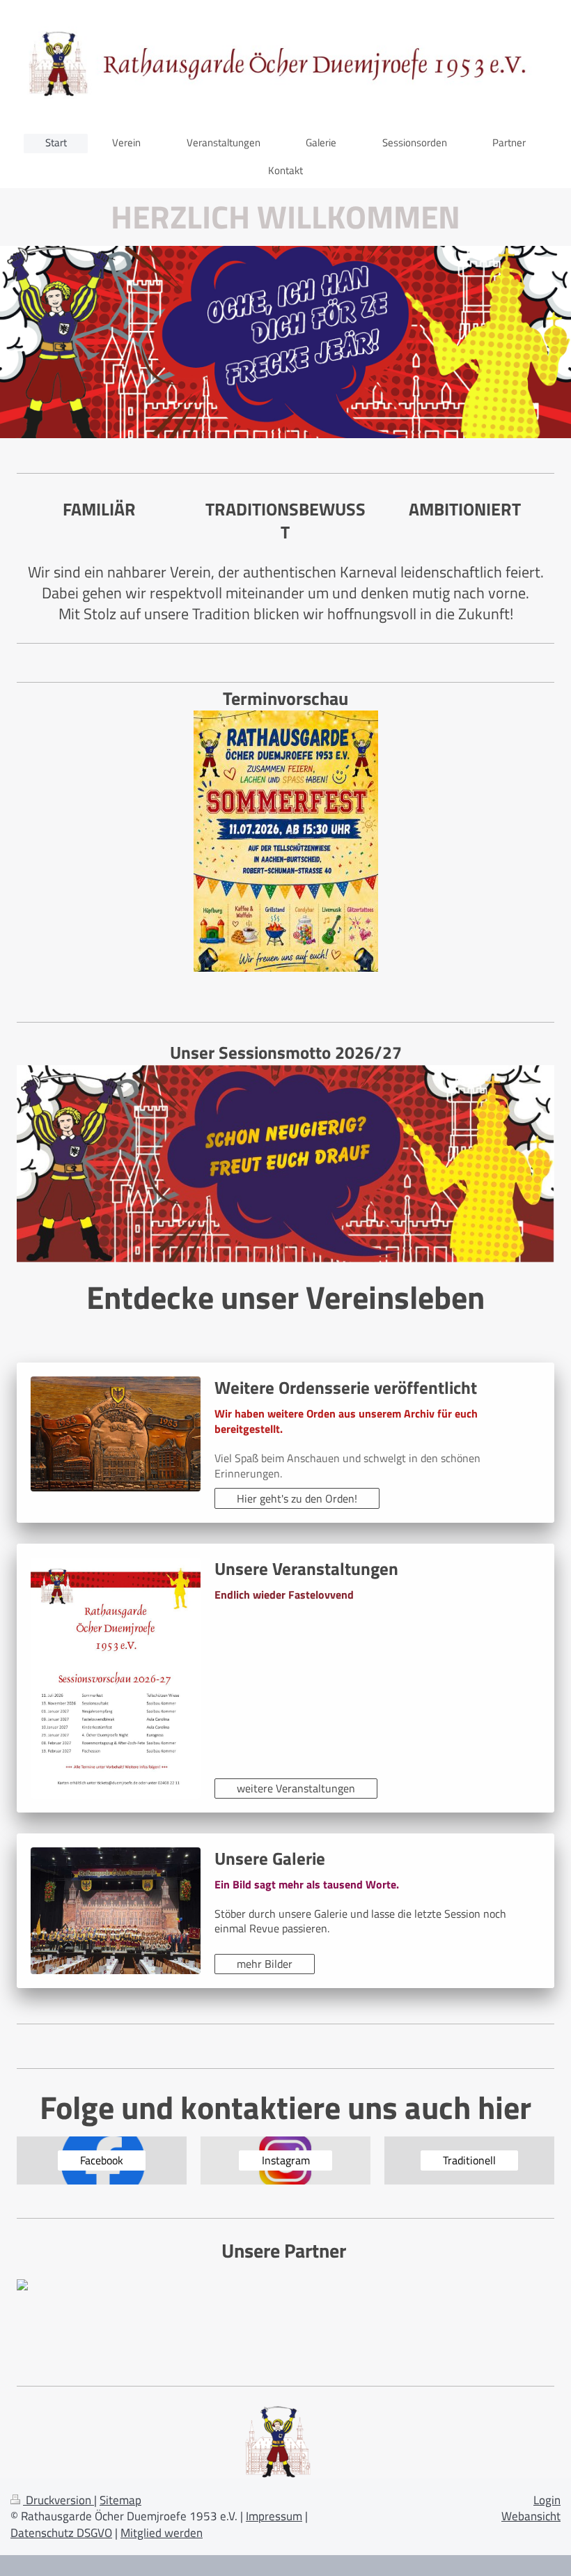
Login (547, 2500)
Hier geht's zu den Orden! (297, 1498)
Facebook (102, 2160)
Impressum (274, 2516)
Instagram (286, 2160)
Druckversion (58, 2500)
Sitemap (120, 2500)
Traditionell (469, 2160)
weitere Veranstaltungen (296, 1788)
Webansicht (531, 2516)
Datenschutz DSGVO (61, 2533)
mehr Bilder (265, 1964)
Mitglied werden (162, 2533)
